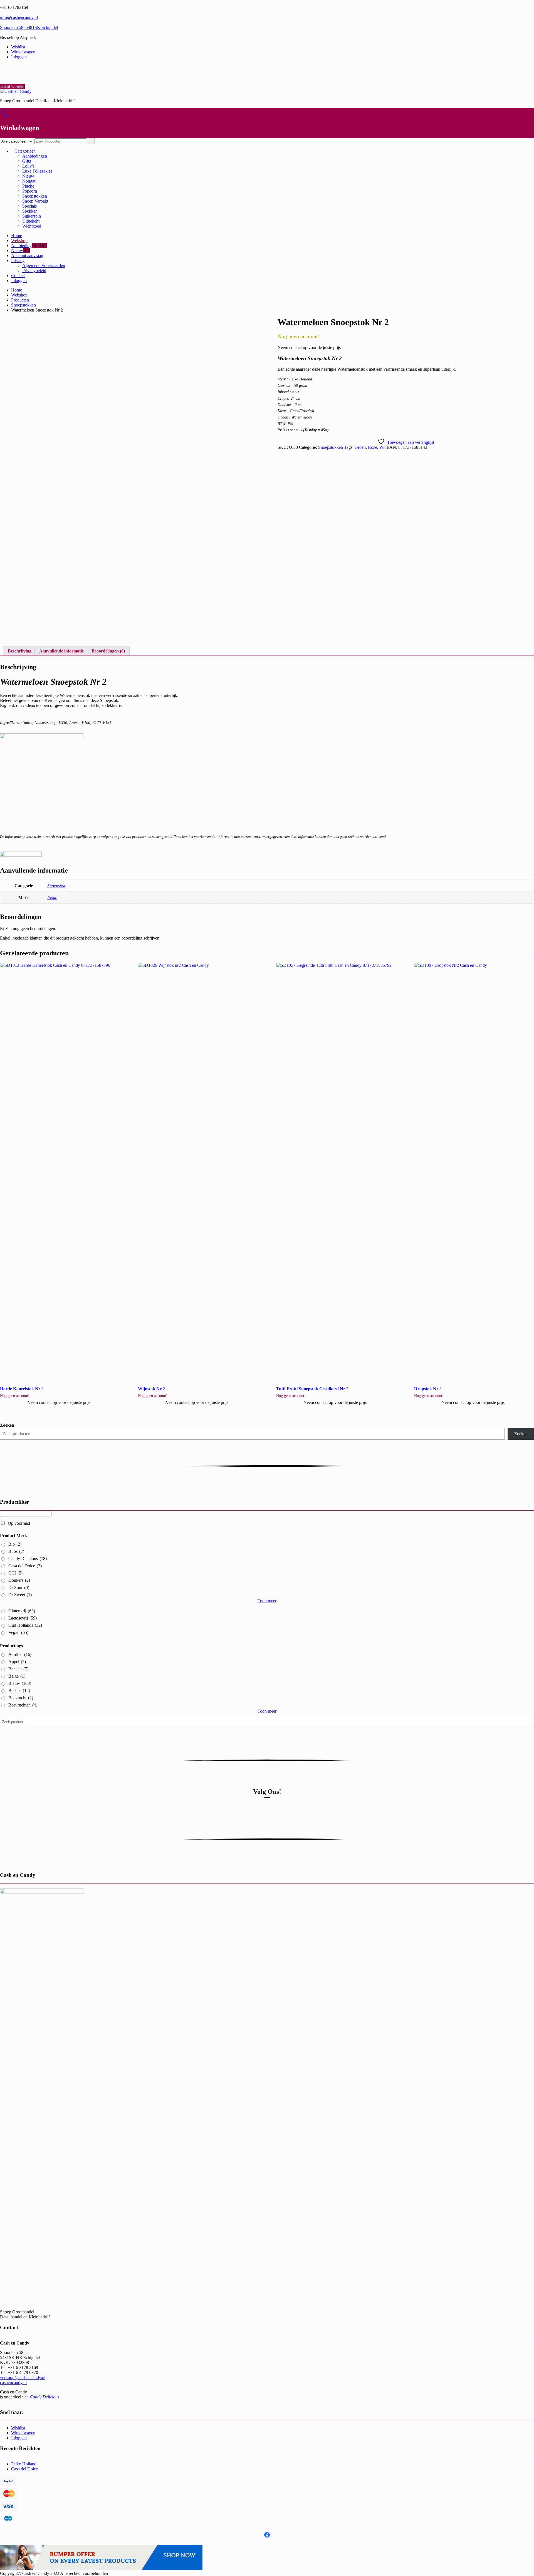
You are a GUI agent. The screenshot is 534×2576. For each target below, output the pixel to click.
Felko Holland (24, 2464)
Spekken (30, 211)
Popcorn (30, 191)
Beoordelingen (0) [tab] (108, 651)
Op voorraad (19, 1523)
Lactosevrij (23, 1618)
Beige (17, 1676)
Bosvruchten (23, 1705)
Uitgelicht (31, 221)
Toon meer (267, 1601)
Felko (52, 898)
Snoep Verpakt (35, 201)
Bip (15, 1544)
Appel (17, 1662)
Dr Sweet (20, 1595)
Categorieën (25, 151)
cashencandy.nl (13, 2382)
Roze (373, 447)
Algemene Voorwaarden (44, 266)
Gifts (27, 161)
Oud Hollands (25, 1625)
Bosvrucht (21, 1698)
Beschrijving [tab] (20, 651)
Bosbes (19, 1691)
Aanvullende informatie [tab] (61, 651)
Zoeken (7, 1425)
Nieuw (28, 176)
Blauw (20, 1683)
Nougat (29, 181)
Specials (29, 206)
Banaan (18, 1669)
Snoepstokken (35, 196)
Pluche (28, 186)
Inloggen (19, 57)
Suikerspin (32, 216)
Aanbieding (21, 246)
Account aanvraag (27, 256)
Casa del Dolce (25, 1566)
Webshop (19, 241)
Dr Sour (19, 1587)
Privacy (18, 261)
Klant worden (12, 86)
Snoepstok (56, 886)
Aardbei (20, 1654)
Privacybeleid (34, 271)
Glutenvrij (22, 1611)
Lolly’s (28, 166)
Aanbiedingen (35, 156)
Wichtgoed (32, 226)
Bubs (16, 1551)
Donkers (19, 1580)
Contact (18, 276)
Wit (382, 447)
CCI (15, 1573)
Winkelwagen (23, 52)
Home (17, 236)
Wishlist (18, 47)
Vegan (18, 1632)
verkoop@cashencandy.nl (23, 2377)
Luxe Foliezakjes (37, 171)
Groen (360, 447)
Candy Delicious (28, 1559)
